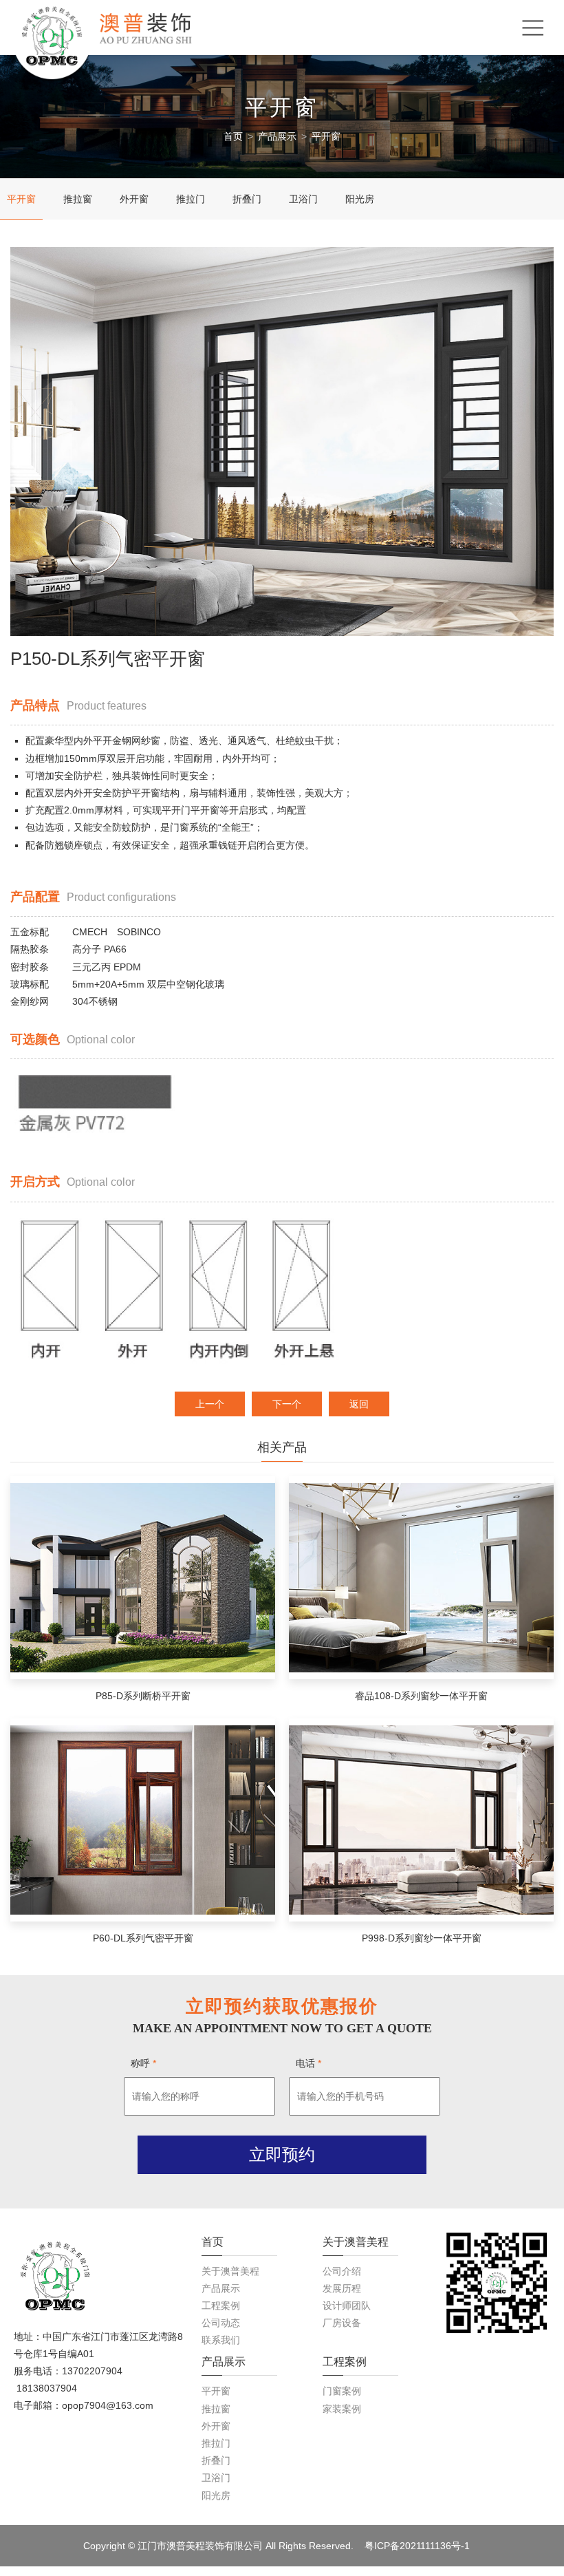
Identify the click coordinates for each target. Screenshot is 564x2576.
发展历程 (342, 2288)
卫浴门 (303, 199)
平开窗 (326, 136)
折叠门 (247, 199)
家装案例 (342, 2409)
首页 (233, 136)
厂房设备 (342, 2323)
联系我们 (221, 2340)
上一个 (210, 1404)
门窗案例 (342, 2391)
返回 (359, 1404)
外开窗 (134, 199)
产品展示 (277, 136)
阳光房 (360, 199)
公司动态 (221, 2323)
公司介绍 (342, 2271)
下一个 (287, 1404)
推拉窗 (78, 199)
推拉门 (191, 199)
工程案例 (221, 2306)
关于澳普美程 (230, 2271)
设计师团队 (347, 2306)
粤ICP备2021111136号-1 (417, 2546)
